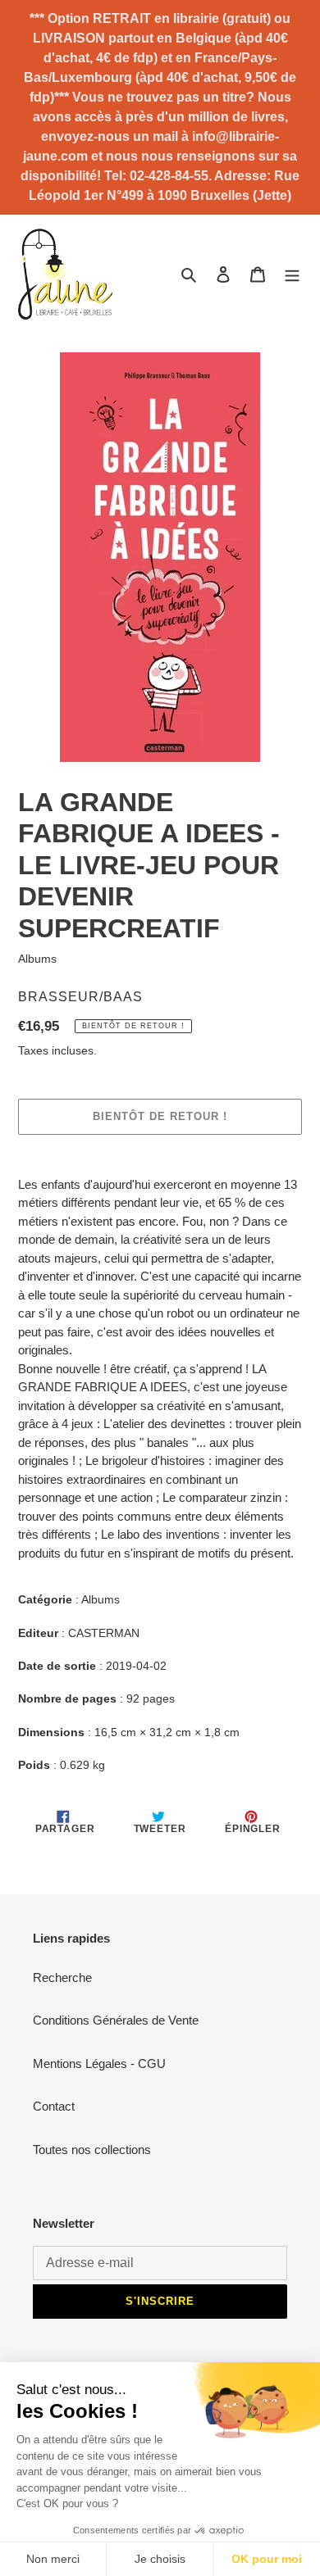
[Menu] (292, 274)
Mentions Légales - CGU (99, 2064)
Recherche (62, 1977)
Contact (54, 2106)
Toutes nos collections (92, 2150)
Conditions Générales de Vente (116, 2020)
